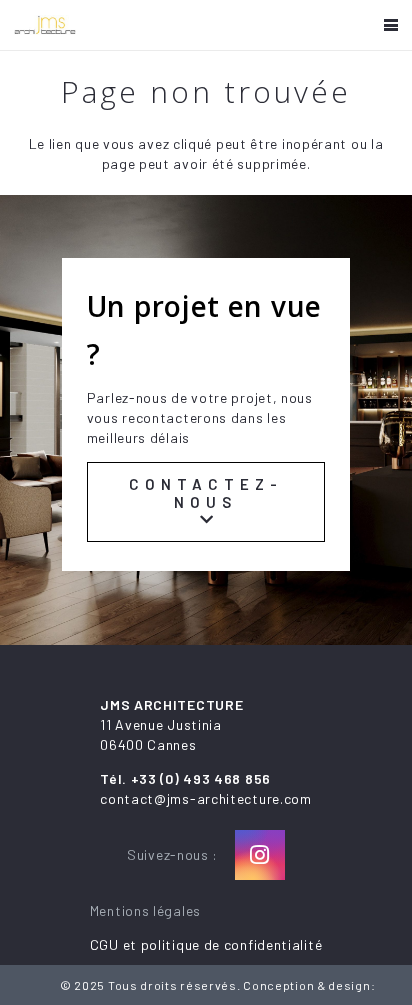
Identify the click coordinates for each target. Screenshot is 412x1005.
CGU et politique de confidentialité (206, 944)
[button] (391, 25)
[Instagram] (260, 855)
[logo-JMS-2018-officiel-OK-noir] (45, 25)
